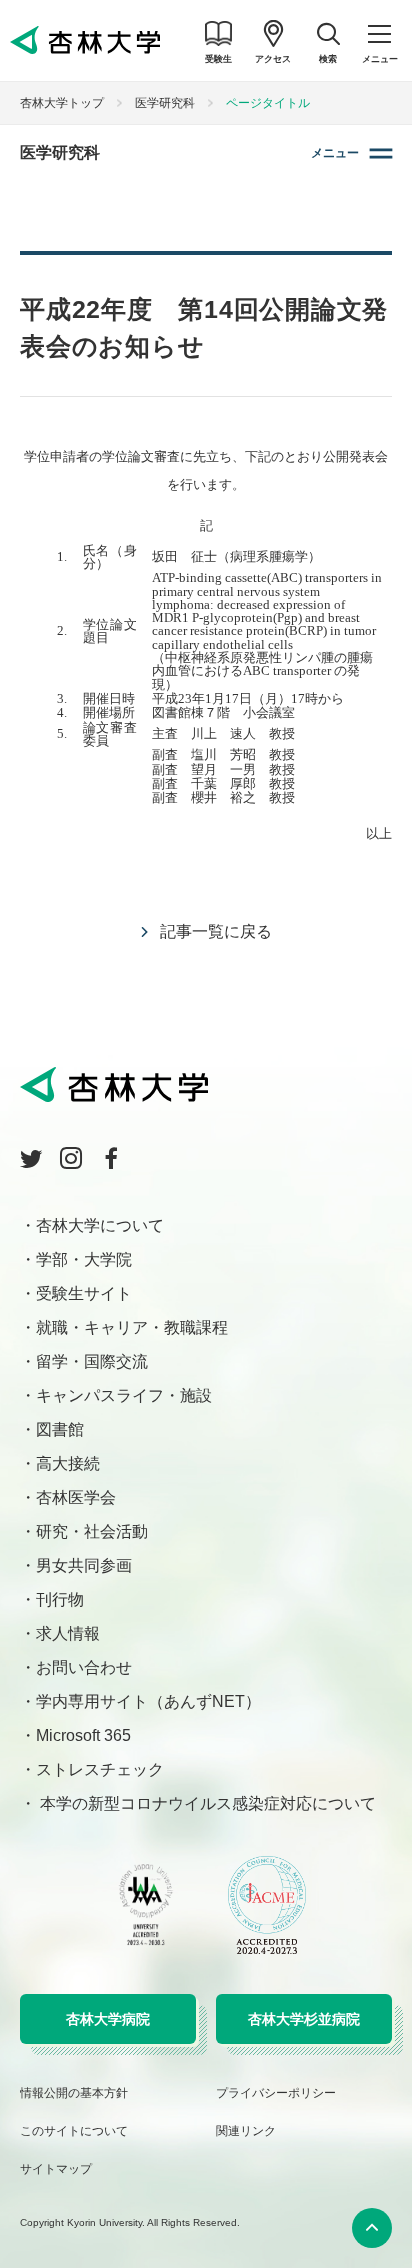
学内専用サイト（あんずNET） (148, 1701)
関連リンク (246, 2131)
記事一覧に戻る (216, 931)
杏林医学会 (76, 1497)
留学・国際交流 (92, 1361)
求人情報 (68, 1633)
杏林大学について (100, 1225)
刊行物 (60, 1599)
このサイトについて (74, 2131)
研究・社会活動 (92, 1531)
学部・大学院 (84, 1259)
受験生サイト (84, 1293)
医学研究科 (165, 103)
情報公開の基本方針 (74, 2093)
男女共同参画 (84, 1565)
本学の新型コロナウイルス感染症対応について (206, 1803)
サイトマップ (56, 2169)
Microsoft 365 (83, 1735)
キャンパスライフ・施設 (124, 1395)
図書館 (60, 1429)
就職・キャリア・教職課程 (132, 1327)
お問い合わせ (84, 1667)
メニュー (335, 153)
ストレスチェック (100, 1769)
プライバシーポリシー (276, 2093)
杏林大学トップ (62, 103)
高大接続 (68, 1463)
